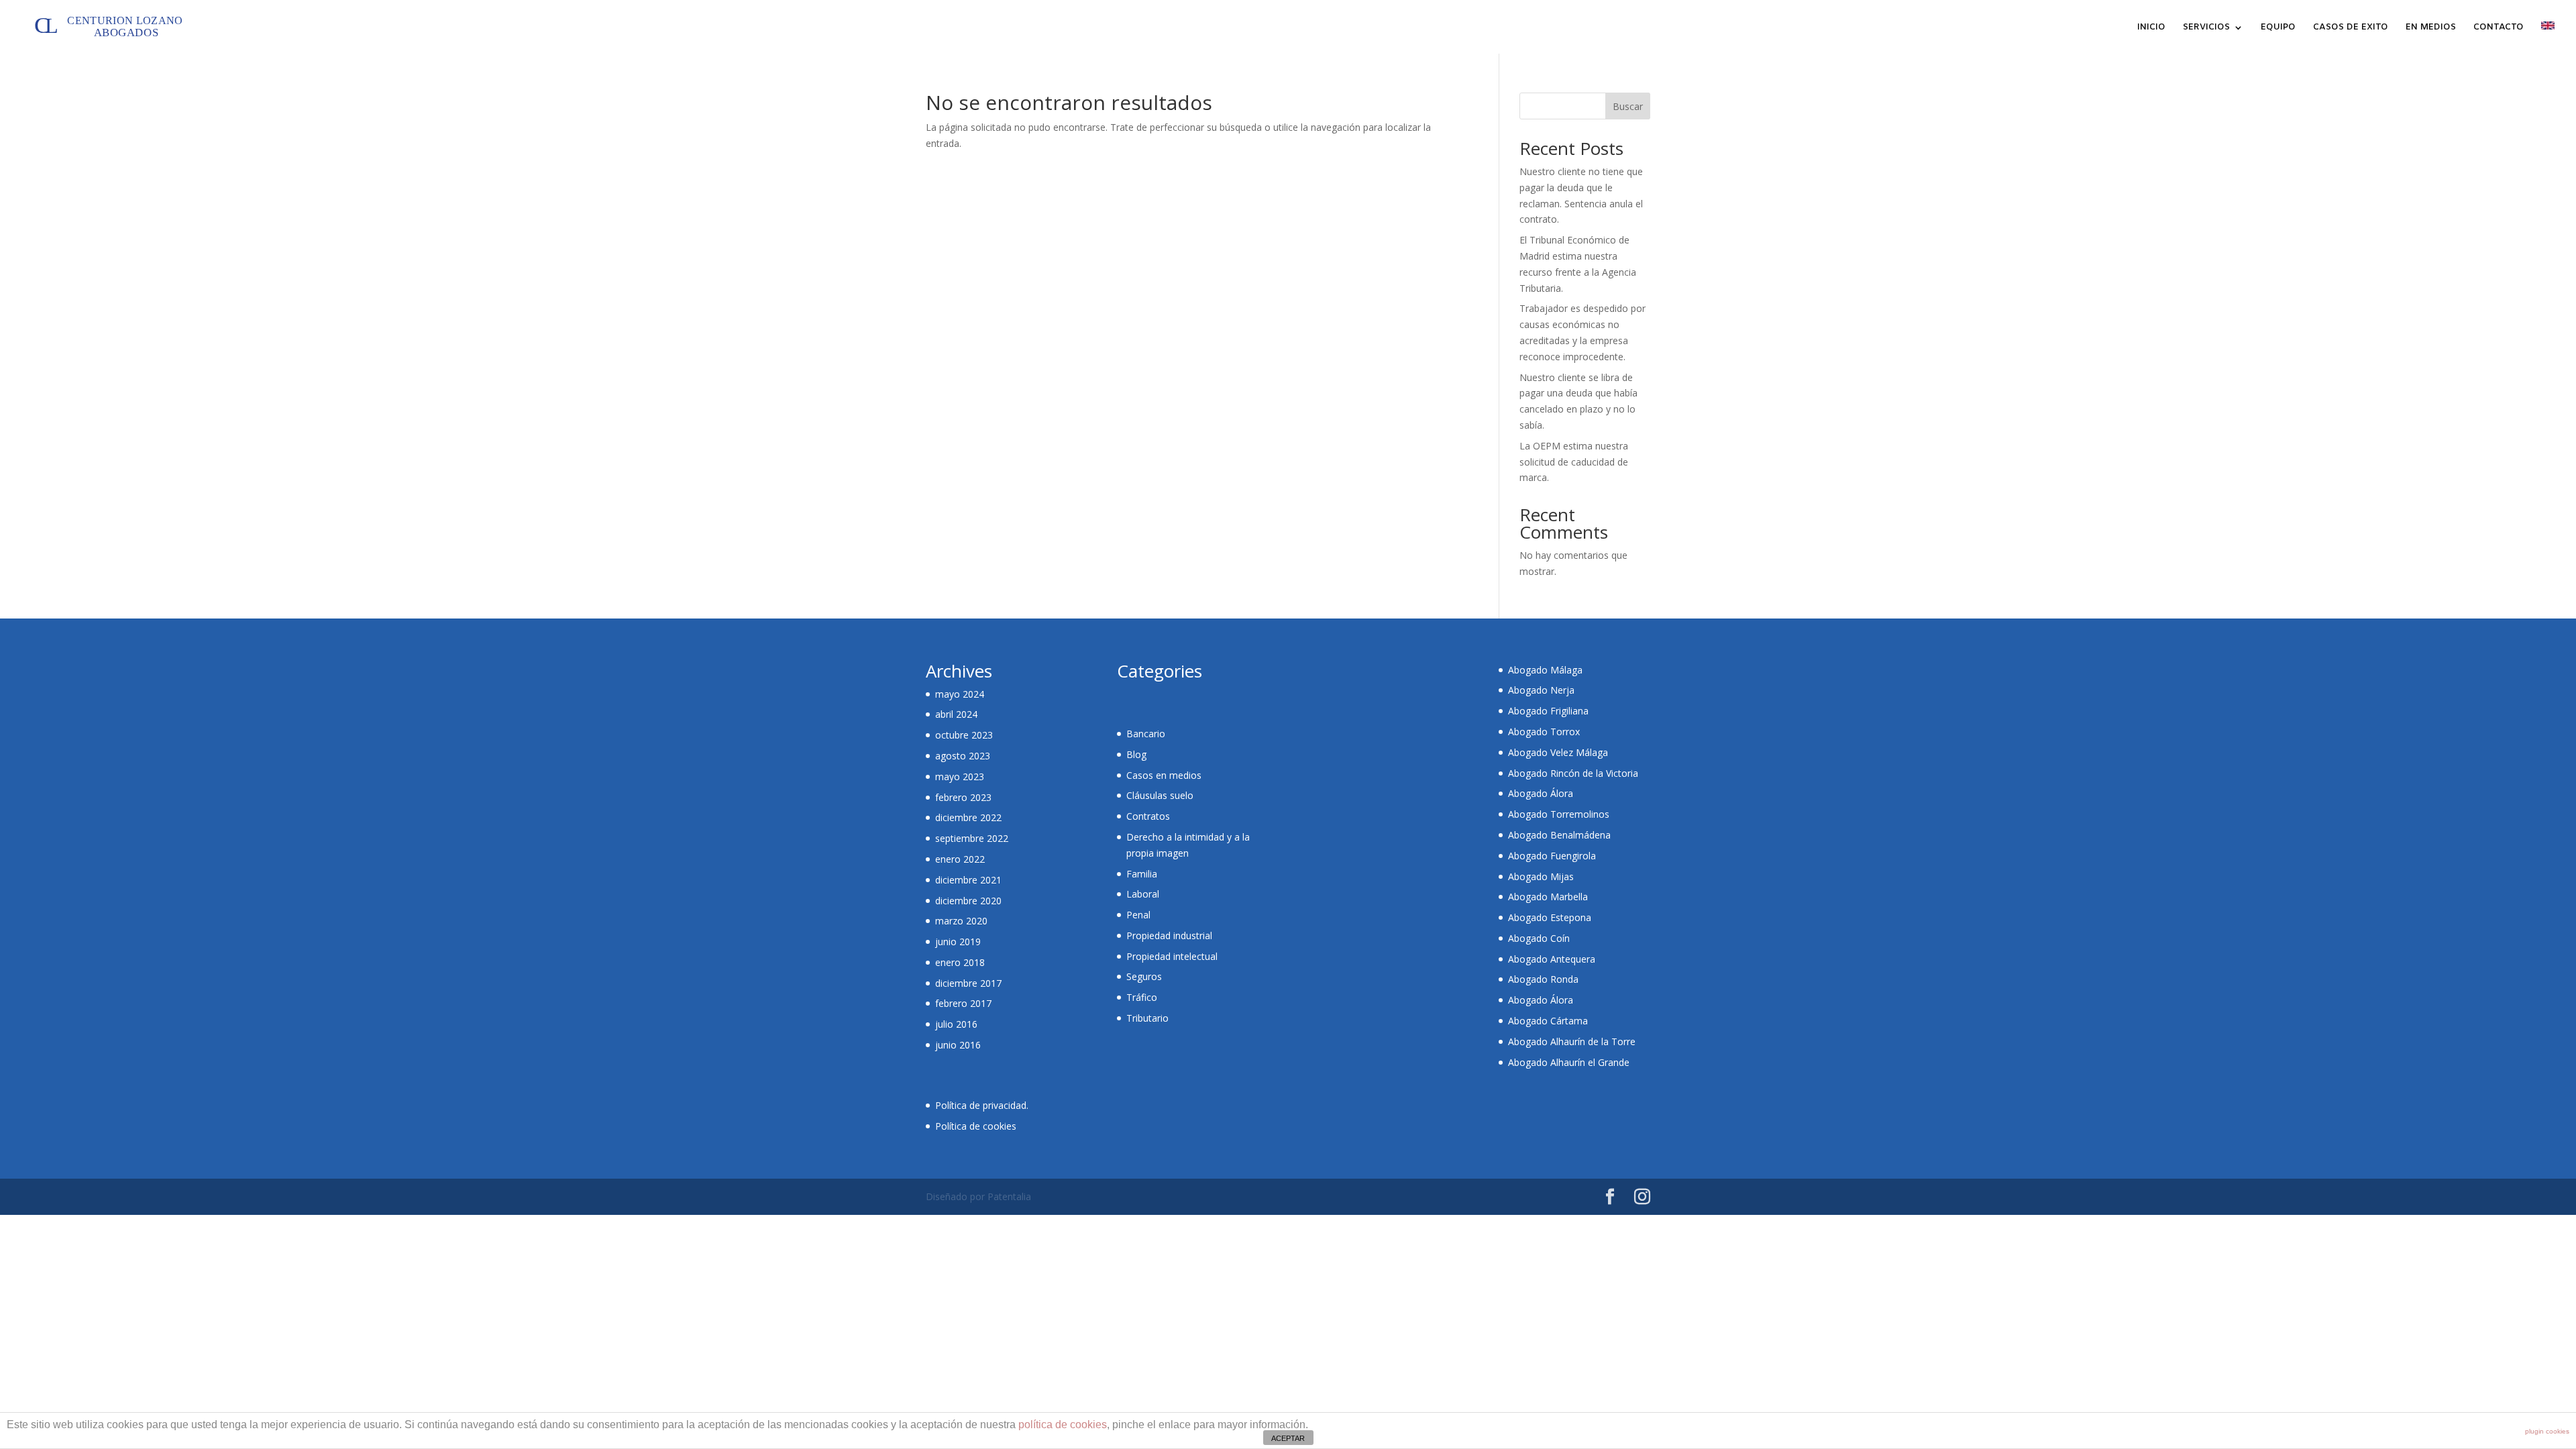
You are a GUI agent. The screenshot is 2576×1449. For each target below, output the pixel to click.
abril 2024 (956, 714)
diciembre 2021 (968, 880)
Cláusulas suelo (1160, 795)
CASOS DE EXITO (2351, 28)
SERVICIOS (2206, 28)
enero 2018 (960, 962)
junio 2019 (958, 942)
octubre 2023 (964, 735)
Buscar (1628, 106)
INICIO (2151, 28)
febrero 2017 (963, 1003)
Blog (1136, 754)
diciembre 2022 (968, 817)
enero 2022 (960, 859)
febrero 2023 (963, 797)
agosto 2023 (963, 756)
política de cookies (1063, 1425)
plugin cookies (2547, 1431)
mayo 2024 (960, 694)
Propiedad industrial (1169, 935)
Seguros (1144, 976)
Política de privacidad (981, 1105)
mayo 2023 (960, 776)
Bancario (1146, 734)
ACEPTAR (1288, 1438)
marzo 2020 (961, 921)
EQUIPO (2278, 28)
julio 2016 (956, 1024)
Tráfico (1142, 997)
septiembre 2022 (972, 838)
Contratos (1148, 816)
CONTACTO (2499, 28)
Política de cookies (976, 1126)
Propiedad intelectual (1172, 956)
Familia (1142, 874)
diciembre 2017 (968, 983)
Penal (1138, 915)
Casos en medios (1164, 775)
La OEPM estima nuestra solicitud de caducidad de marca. (1574, 462)
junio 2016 (958, 1045)
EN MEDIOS (2431, 28)
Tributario (1147, 1018)
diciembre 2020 (968, 901)
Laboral (1143, 894)
